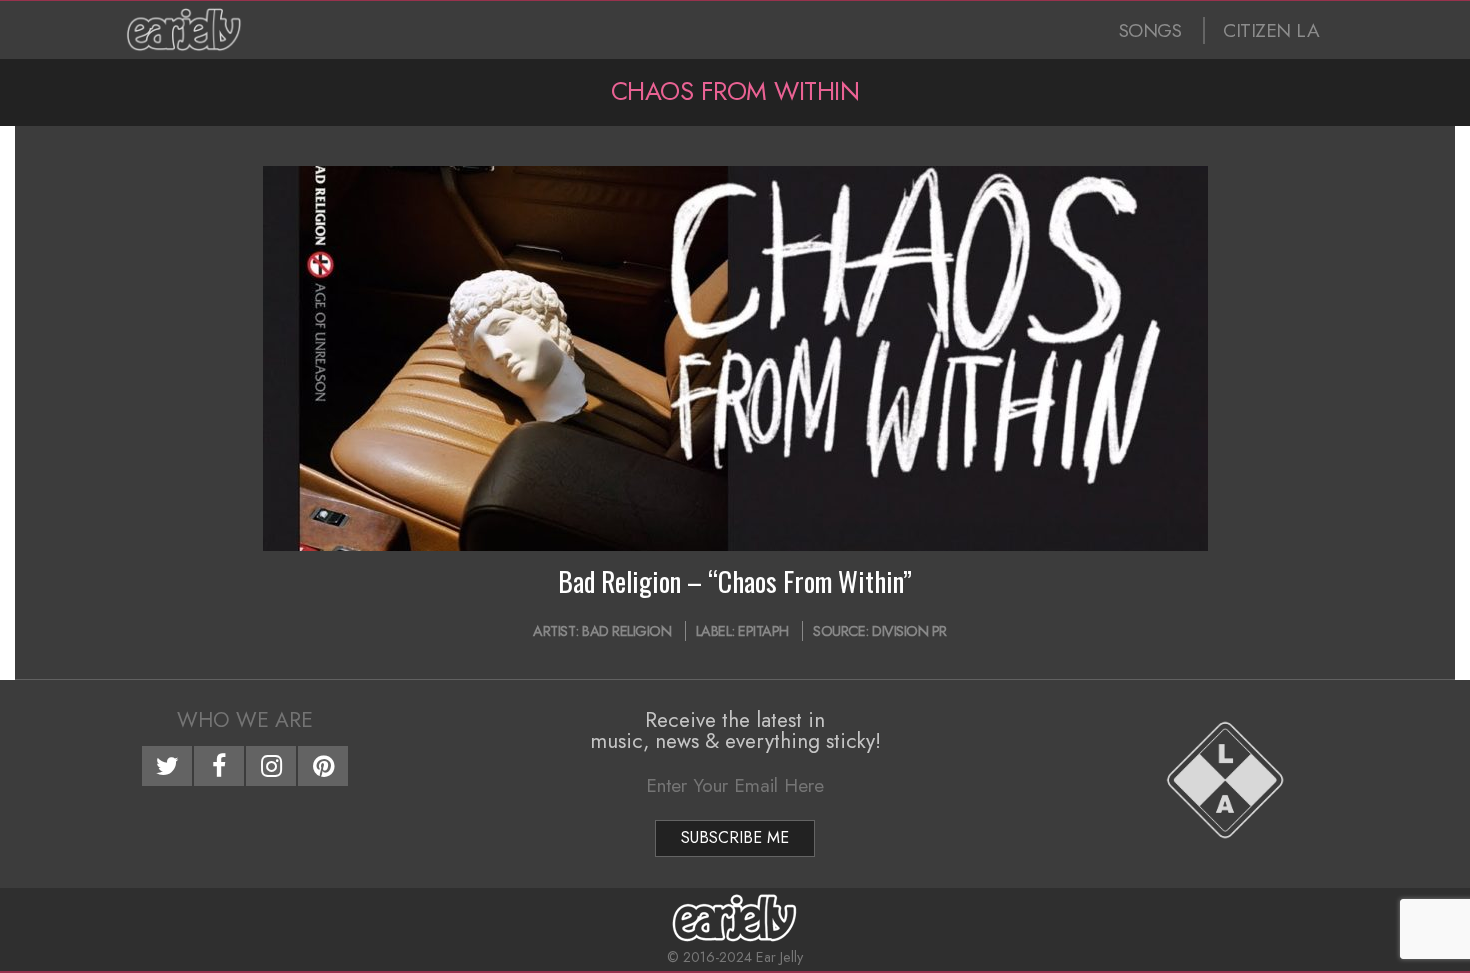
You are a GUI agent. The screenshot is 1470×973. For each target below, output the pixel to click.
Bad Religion (626, 631)
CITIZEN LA (1271, 30)
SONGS (1150, 30)
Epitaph (763, 631)
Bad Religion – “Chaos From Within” (735, 581)
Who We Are (245, 720)
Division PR (909, 631)
